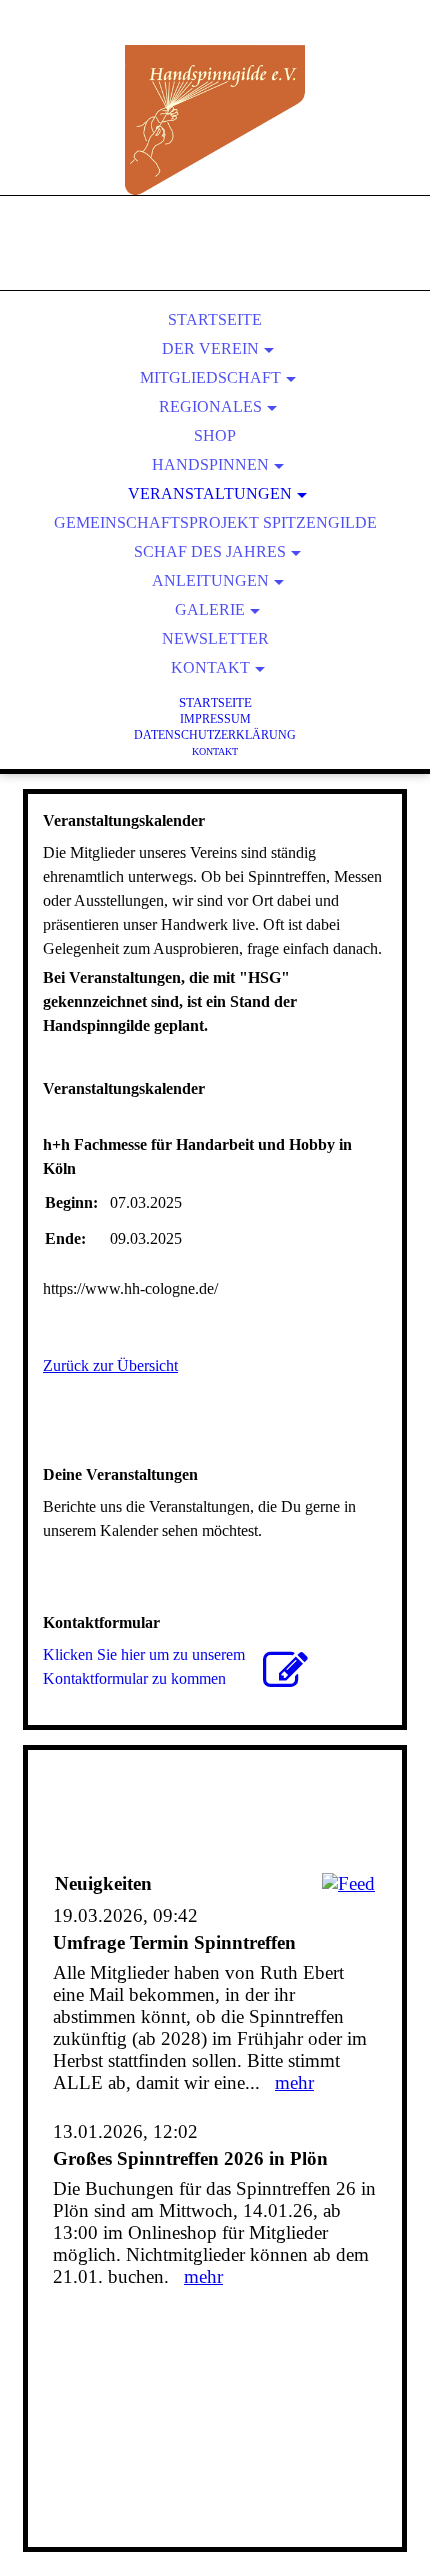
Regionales (210, 406)
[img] (215, 120)
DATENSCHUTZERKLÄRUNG (215, 735)
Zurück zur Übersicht (110, 1365)
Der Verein (210, 348)
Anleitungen (210, 580)
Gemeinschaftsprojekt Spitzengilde (215, 522)
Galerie (210, 609)
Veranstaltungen (210, 493)
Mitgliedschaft (210, 377)
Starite (215, 702)
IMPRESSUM (215, 719)
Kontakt (210, 667)
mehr (294, 2082)
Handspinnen (210, 464)
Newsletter (215, 638)
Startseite (215, 319)
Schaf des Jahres (210, 551)
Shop (215, 435)
